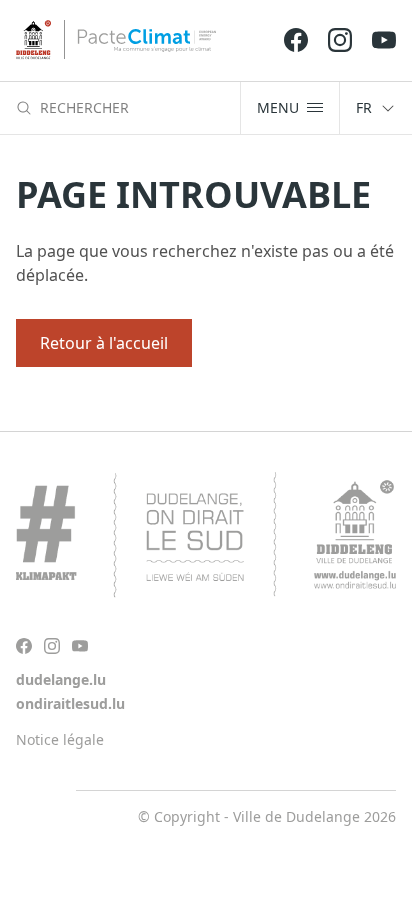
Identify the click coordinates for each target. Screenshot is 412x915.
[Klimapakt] (206, 535)
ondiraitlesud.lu (70, 703)
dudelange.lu (61, 679)
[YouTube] (384, 40)
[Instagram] (340, 40)
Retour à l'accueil (104, 343)
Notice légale (60, 739)
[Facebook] (296, 40)
